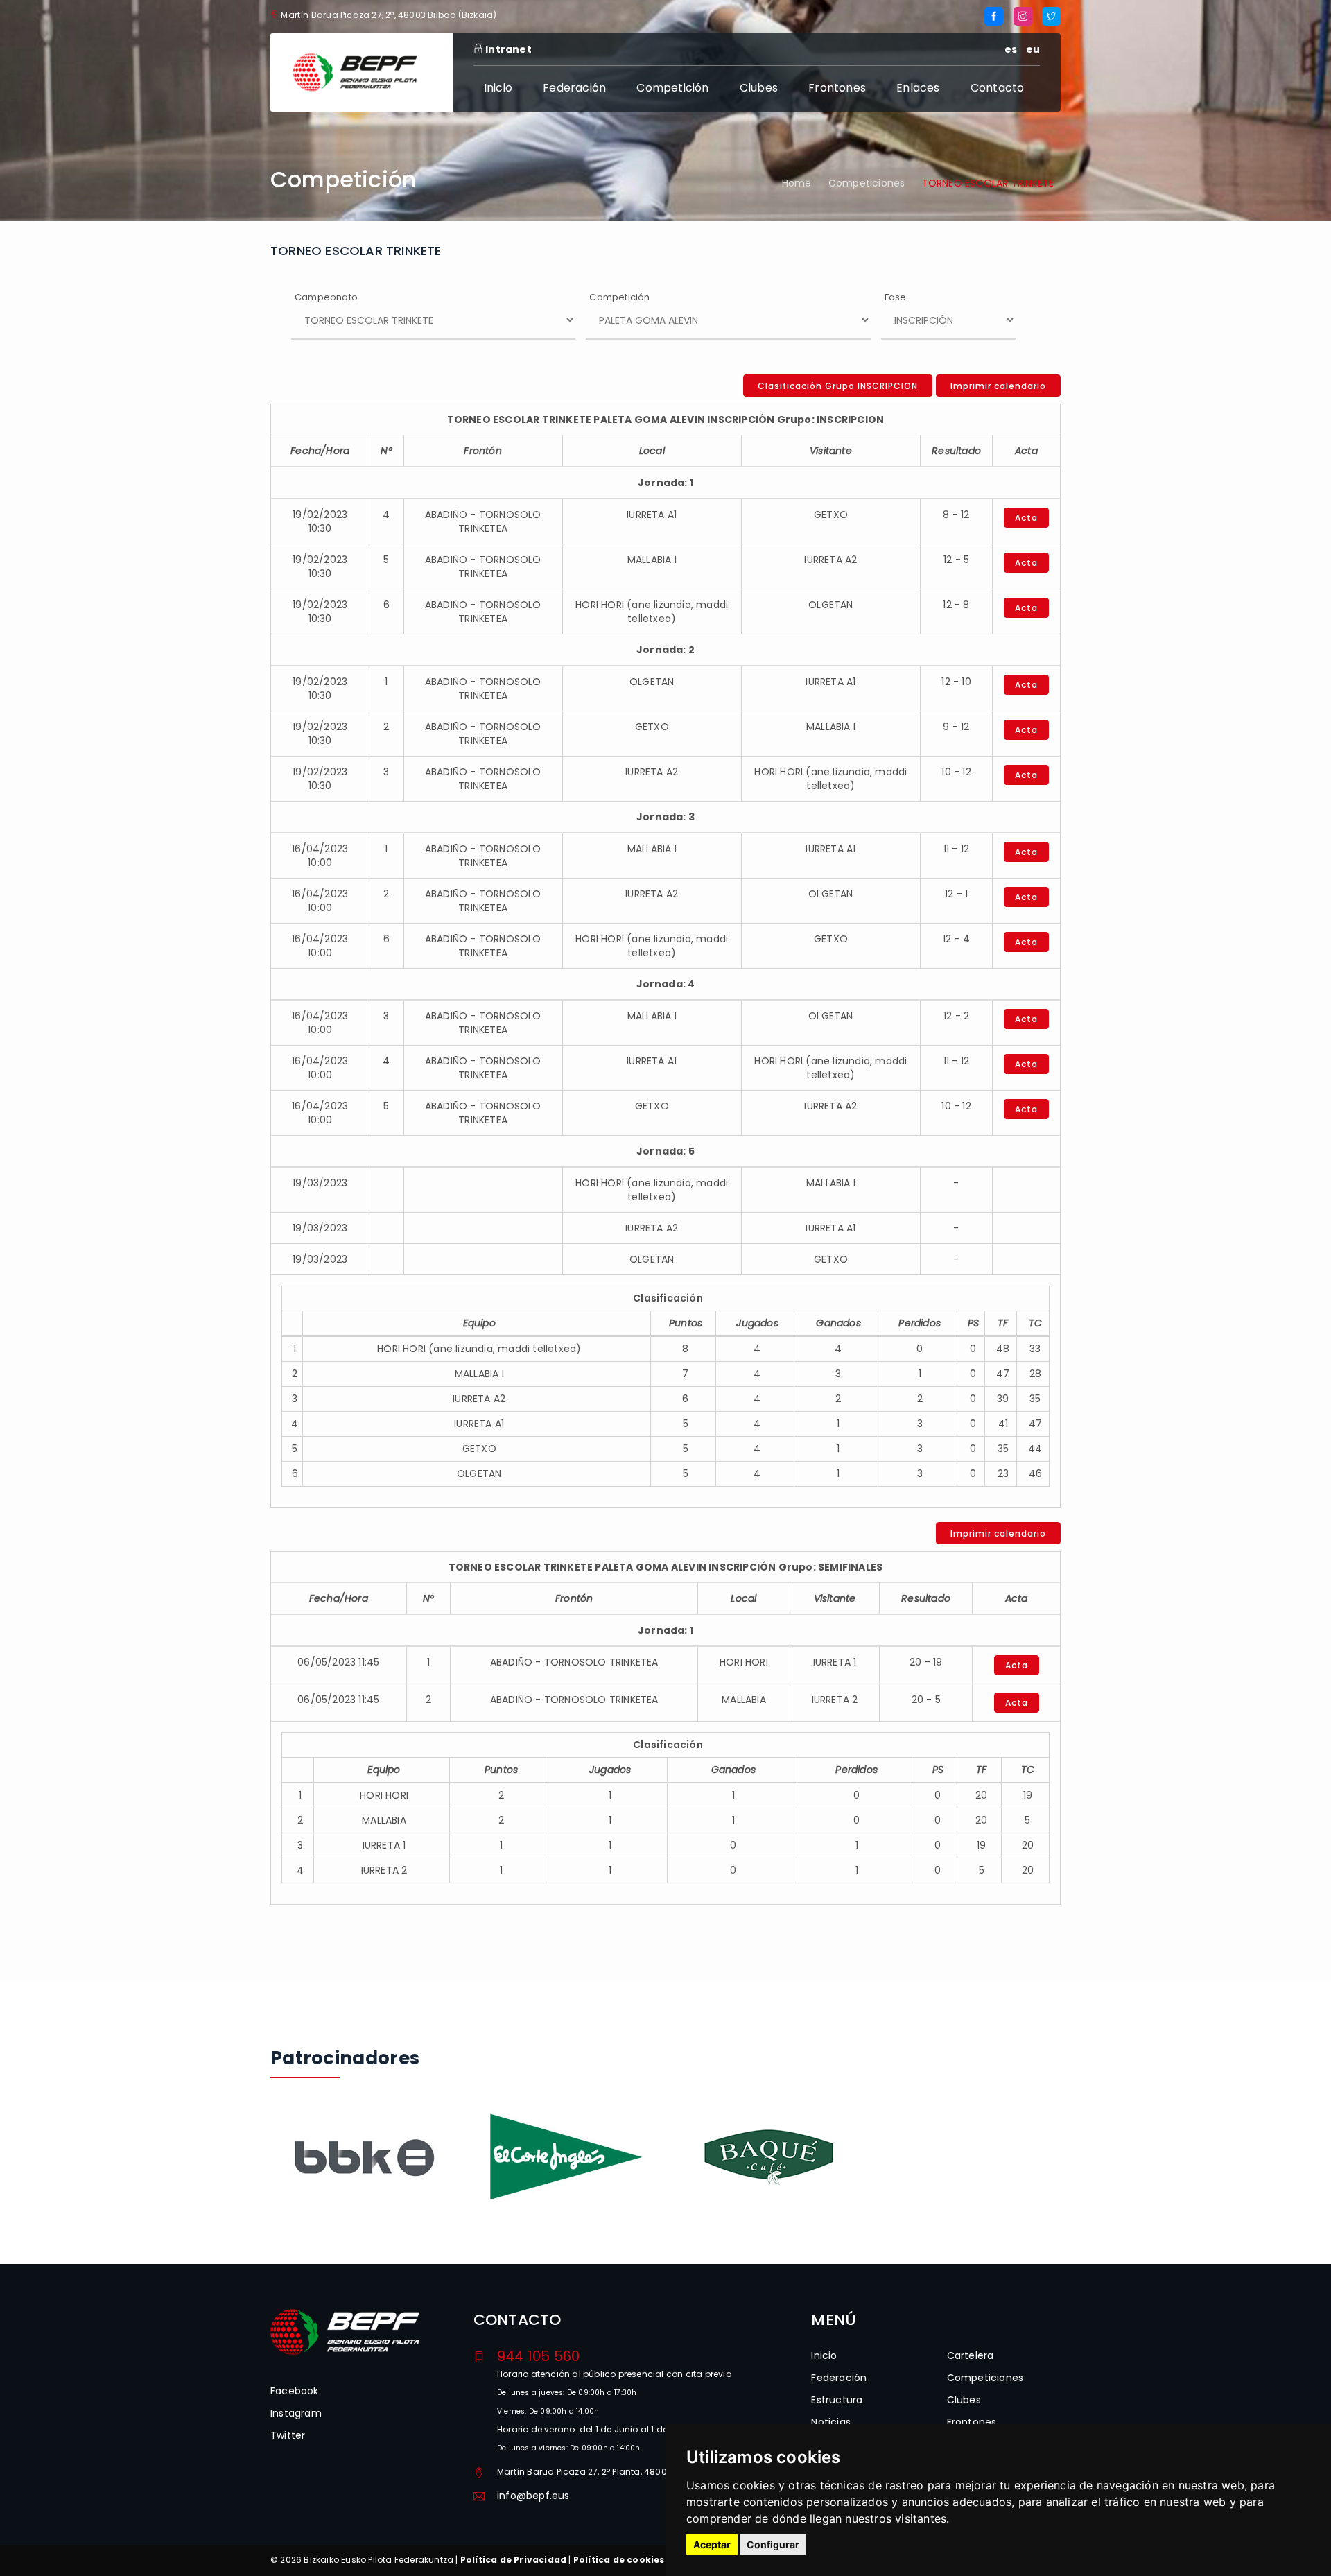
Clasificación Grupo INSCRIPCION (838, 386)
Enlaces (918, 88)
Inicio (498, 88)
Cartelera (971, 2355)
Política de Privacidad (513, 2560)
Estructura (837, 2400)
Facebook (295, 2391)
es (1011, 49)
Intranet (507, 49)
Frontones (837, 88)
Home (797, 183)
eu (1033, 49)
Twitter (288, 2435)
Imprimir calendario (998, 386)
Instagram (296, 2413)
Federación (574, 88)
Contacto (998, 88)
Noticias (831, 2422)
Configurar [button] (773, 2544)
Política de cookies (619, 2560)
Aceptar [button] (712, 2544)
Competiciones (867, 183)
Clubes (759, 88)
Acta (1026, 518)
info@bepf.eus (533, 2496)
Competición (672, 88)
